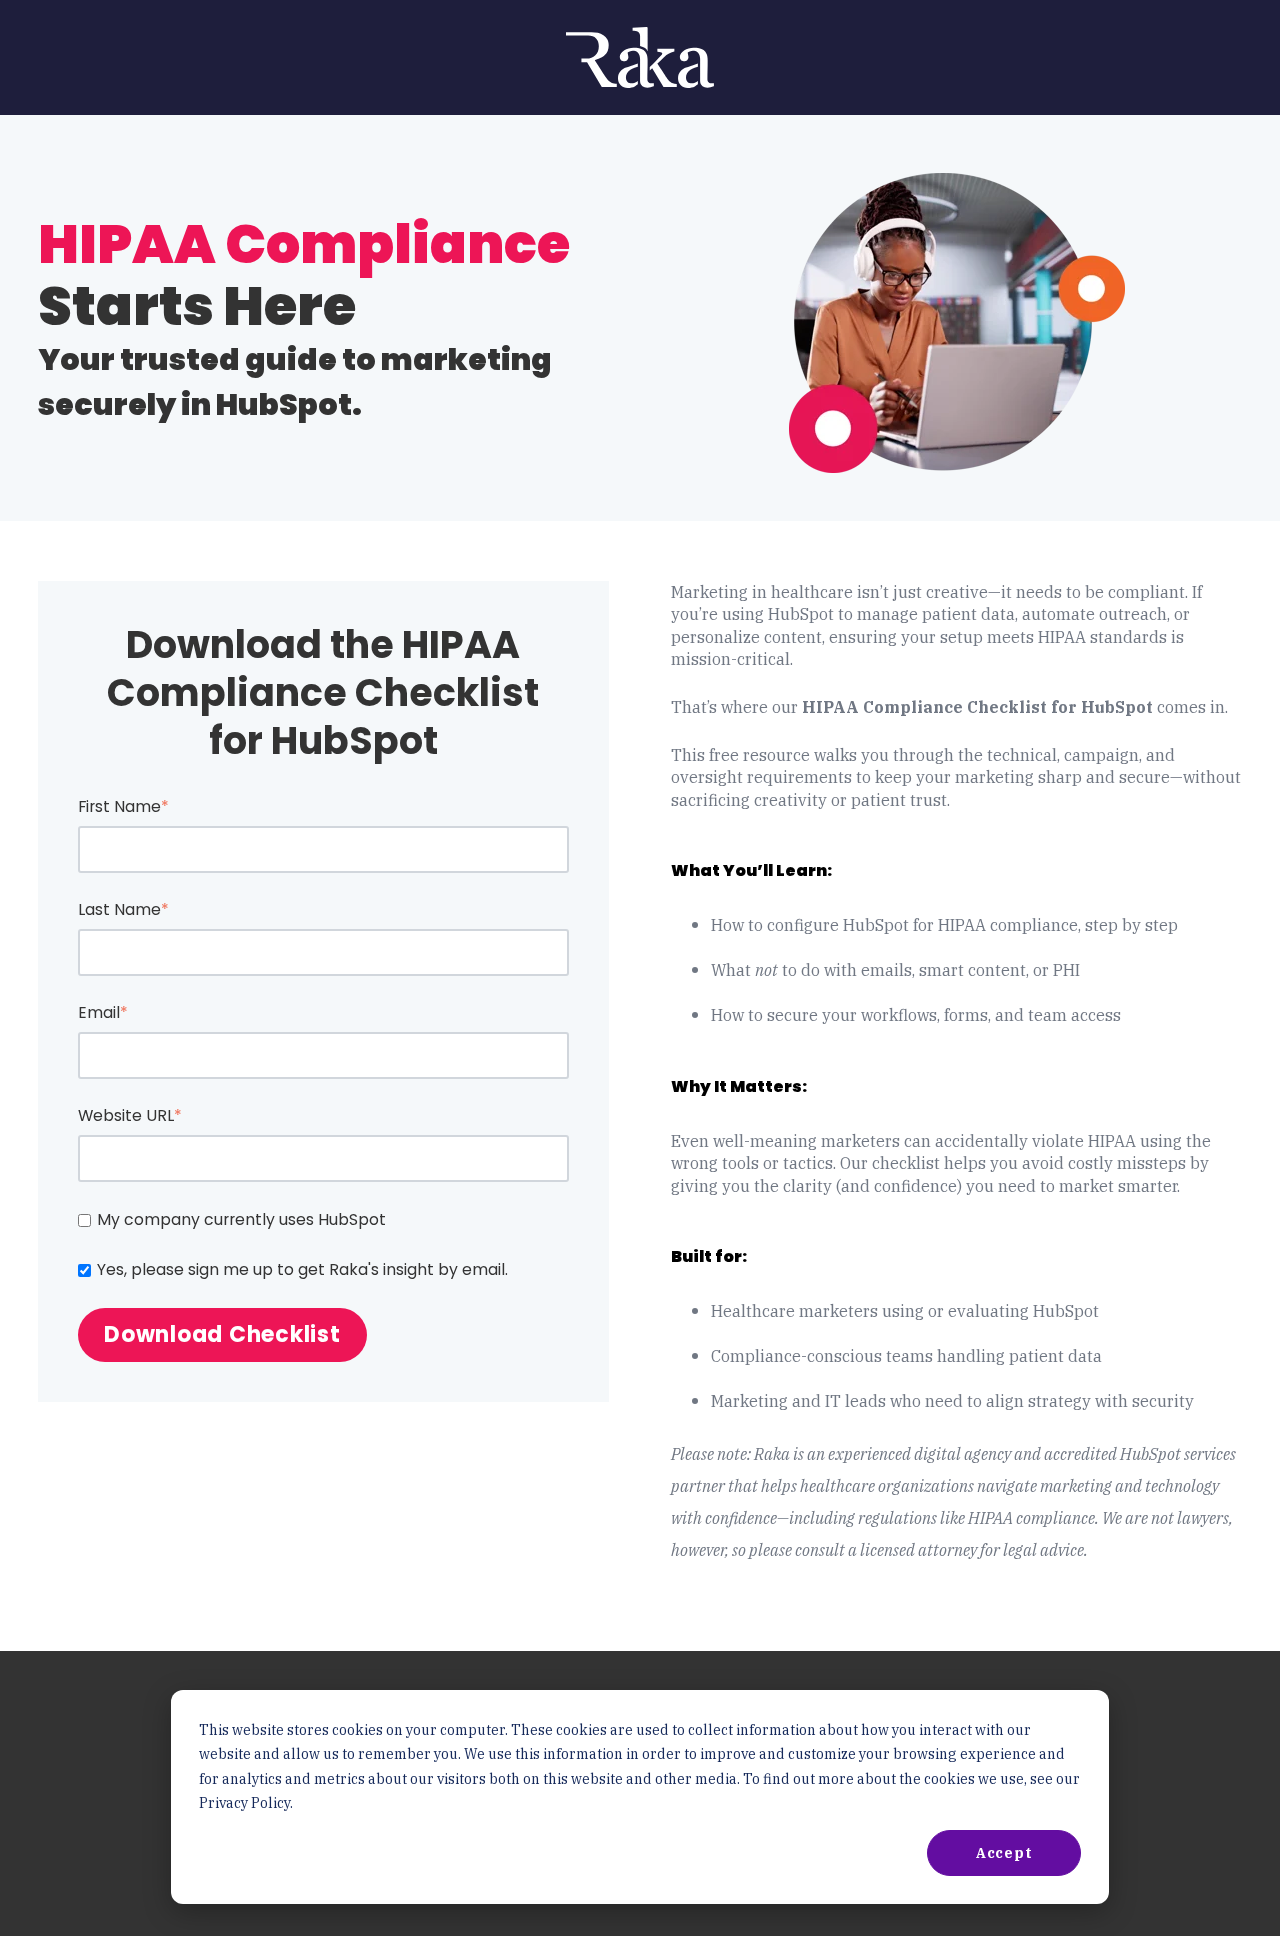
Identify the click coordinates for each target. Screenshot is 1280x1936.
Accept (1004, 1853)
